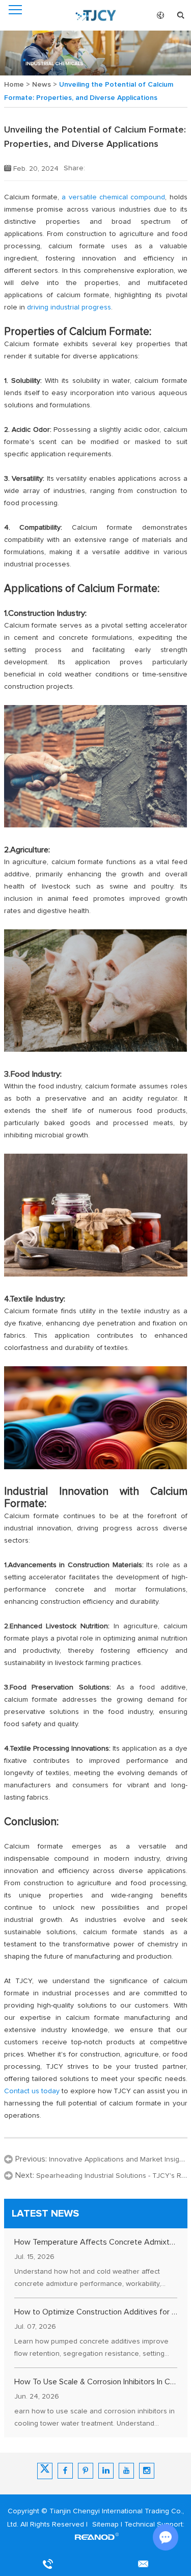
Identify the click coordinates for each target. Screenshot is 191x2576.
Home (14, 85)
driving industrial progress (69, 307)
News (42, 85)
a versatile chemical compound (113, 197)
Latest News (45, 2214)
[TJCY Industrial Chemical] (96, 15)
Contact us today (32, 2091)
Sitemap (105, 2525)
